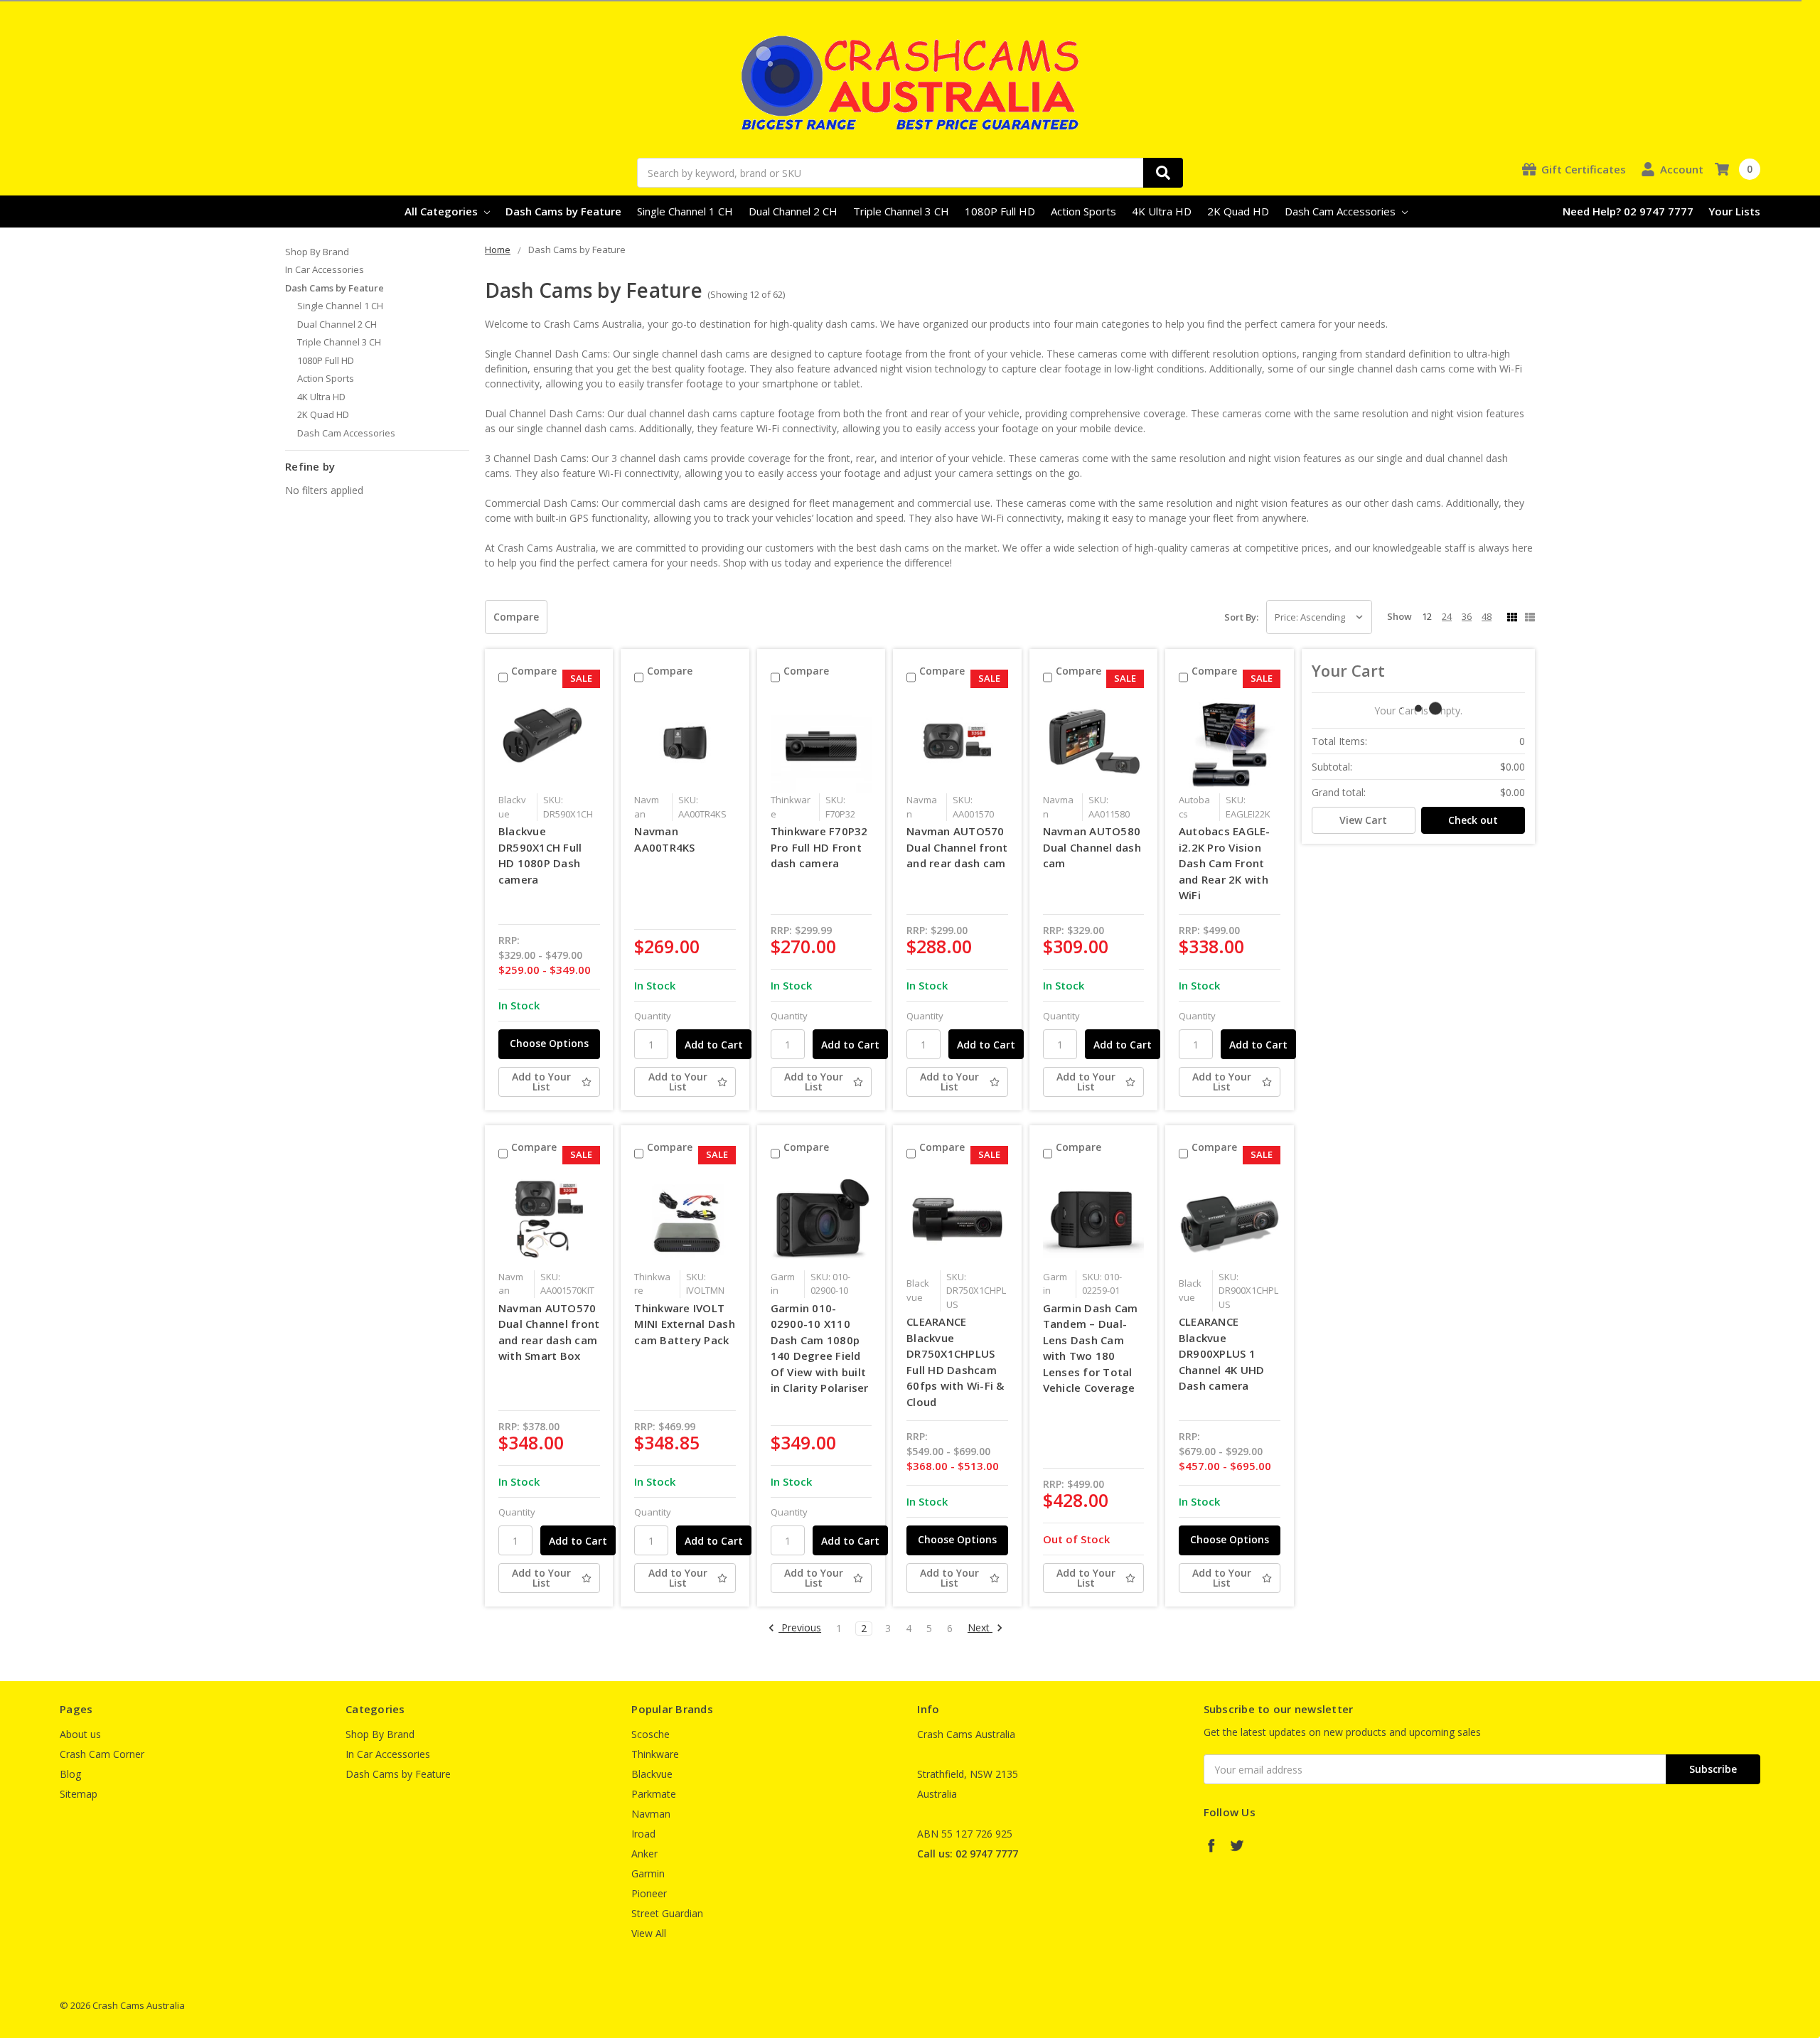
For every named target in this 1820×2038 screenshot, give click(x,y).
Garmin (648, 1873)
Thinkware (655, 1754)
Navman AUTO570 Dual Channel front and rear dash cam (957, 847)
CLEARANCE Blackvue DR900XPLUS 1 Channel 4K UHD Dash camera (1222, 1353)
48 (1487, 616)
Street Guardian (667, 1913)
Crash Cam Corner (102, 1754)
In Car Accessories (325, 269)
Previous (800, 1628)
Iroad (643, 1834)
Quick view (549, 742)
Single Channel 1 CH (685, 211)
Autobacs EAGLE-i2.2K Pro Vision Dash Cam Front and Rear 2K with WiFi (1225, 863)
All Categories (443, 211)
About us (80, 1734)
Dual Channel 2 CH (793, 211)
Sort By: (1241, 617)
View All (649, 1933)
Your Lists (1734, 211)
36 (1467, 616)
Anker (644, 1854)
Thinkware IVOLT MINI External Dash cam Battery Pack (685, 1324)
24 (1447, 616)
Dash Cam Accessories (1342, 211)
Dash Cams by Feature (563, 211)
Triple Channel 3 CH (901, 211)
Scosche (651, 1734)
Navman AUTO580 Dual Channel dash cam (1092, 847)
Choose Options (549, 1043)
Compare (516, 617)
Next (980, 1628)
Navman (651, 1814)
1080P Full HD (1000, 211)
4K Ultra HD (1162, 211)
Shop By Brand (317, 252)
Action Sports (1083, 211)
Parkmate (654, 1794)
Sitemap (79, 1794)
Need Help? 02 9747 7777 (1628, 211)
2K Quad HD (1238, 211)
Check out (1473, 820)
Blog (70, 1774)
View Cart (1363, 820)
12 (1427, 616)
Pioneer (649, 1893)
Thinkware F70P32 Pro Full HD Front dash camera (819, 847)
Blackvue (652, 1774)
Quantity (653, 1016)
